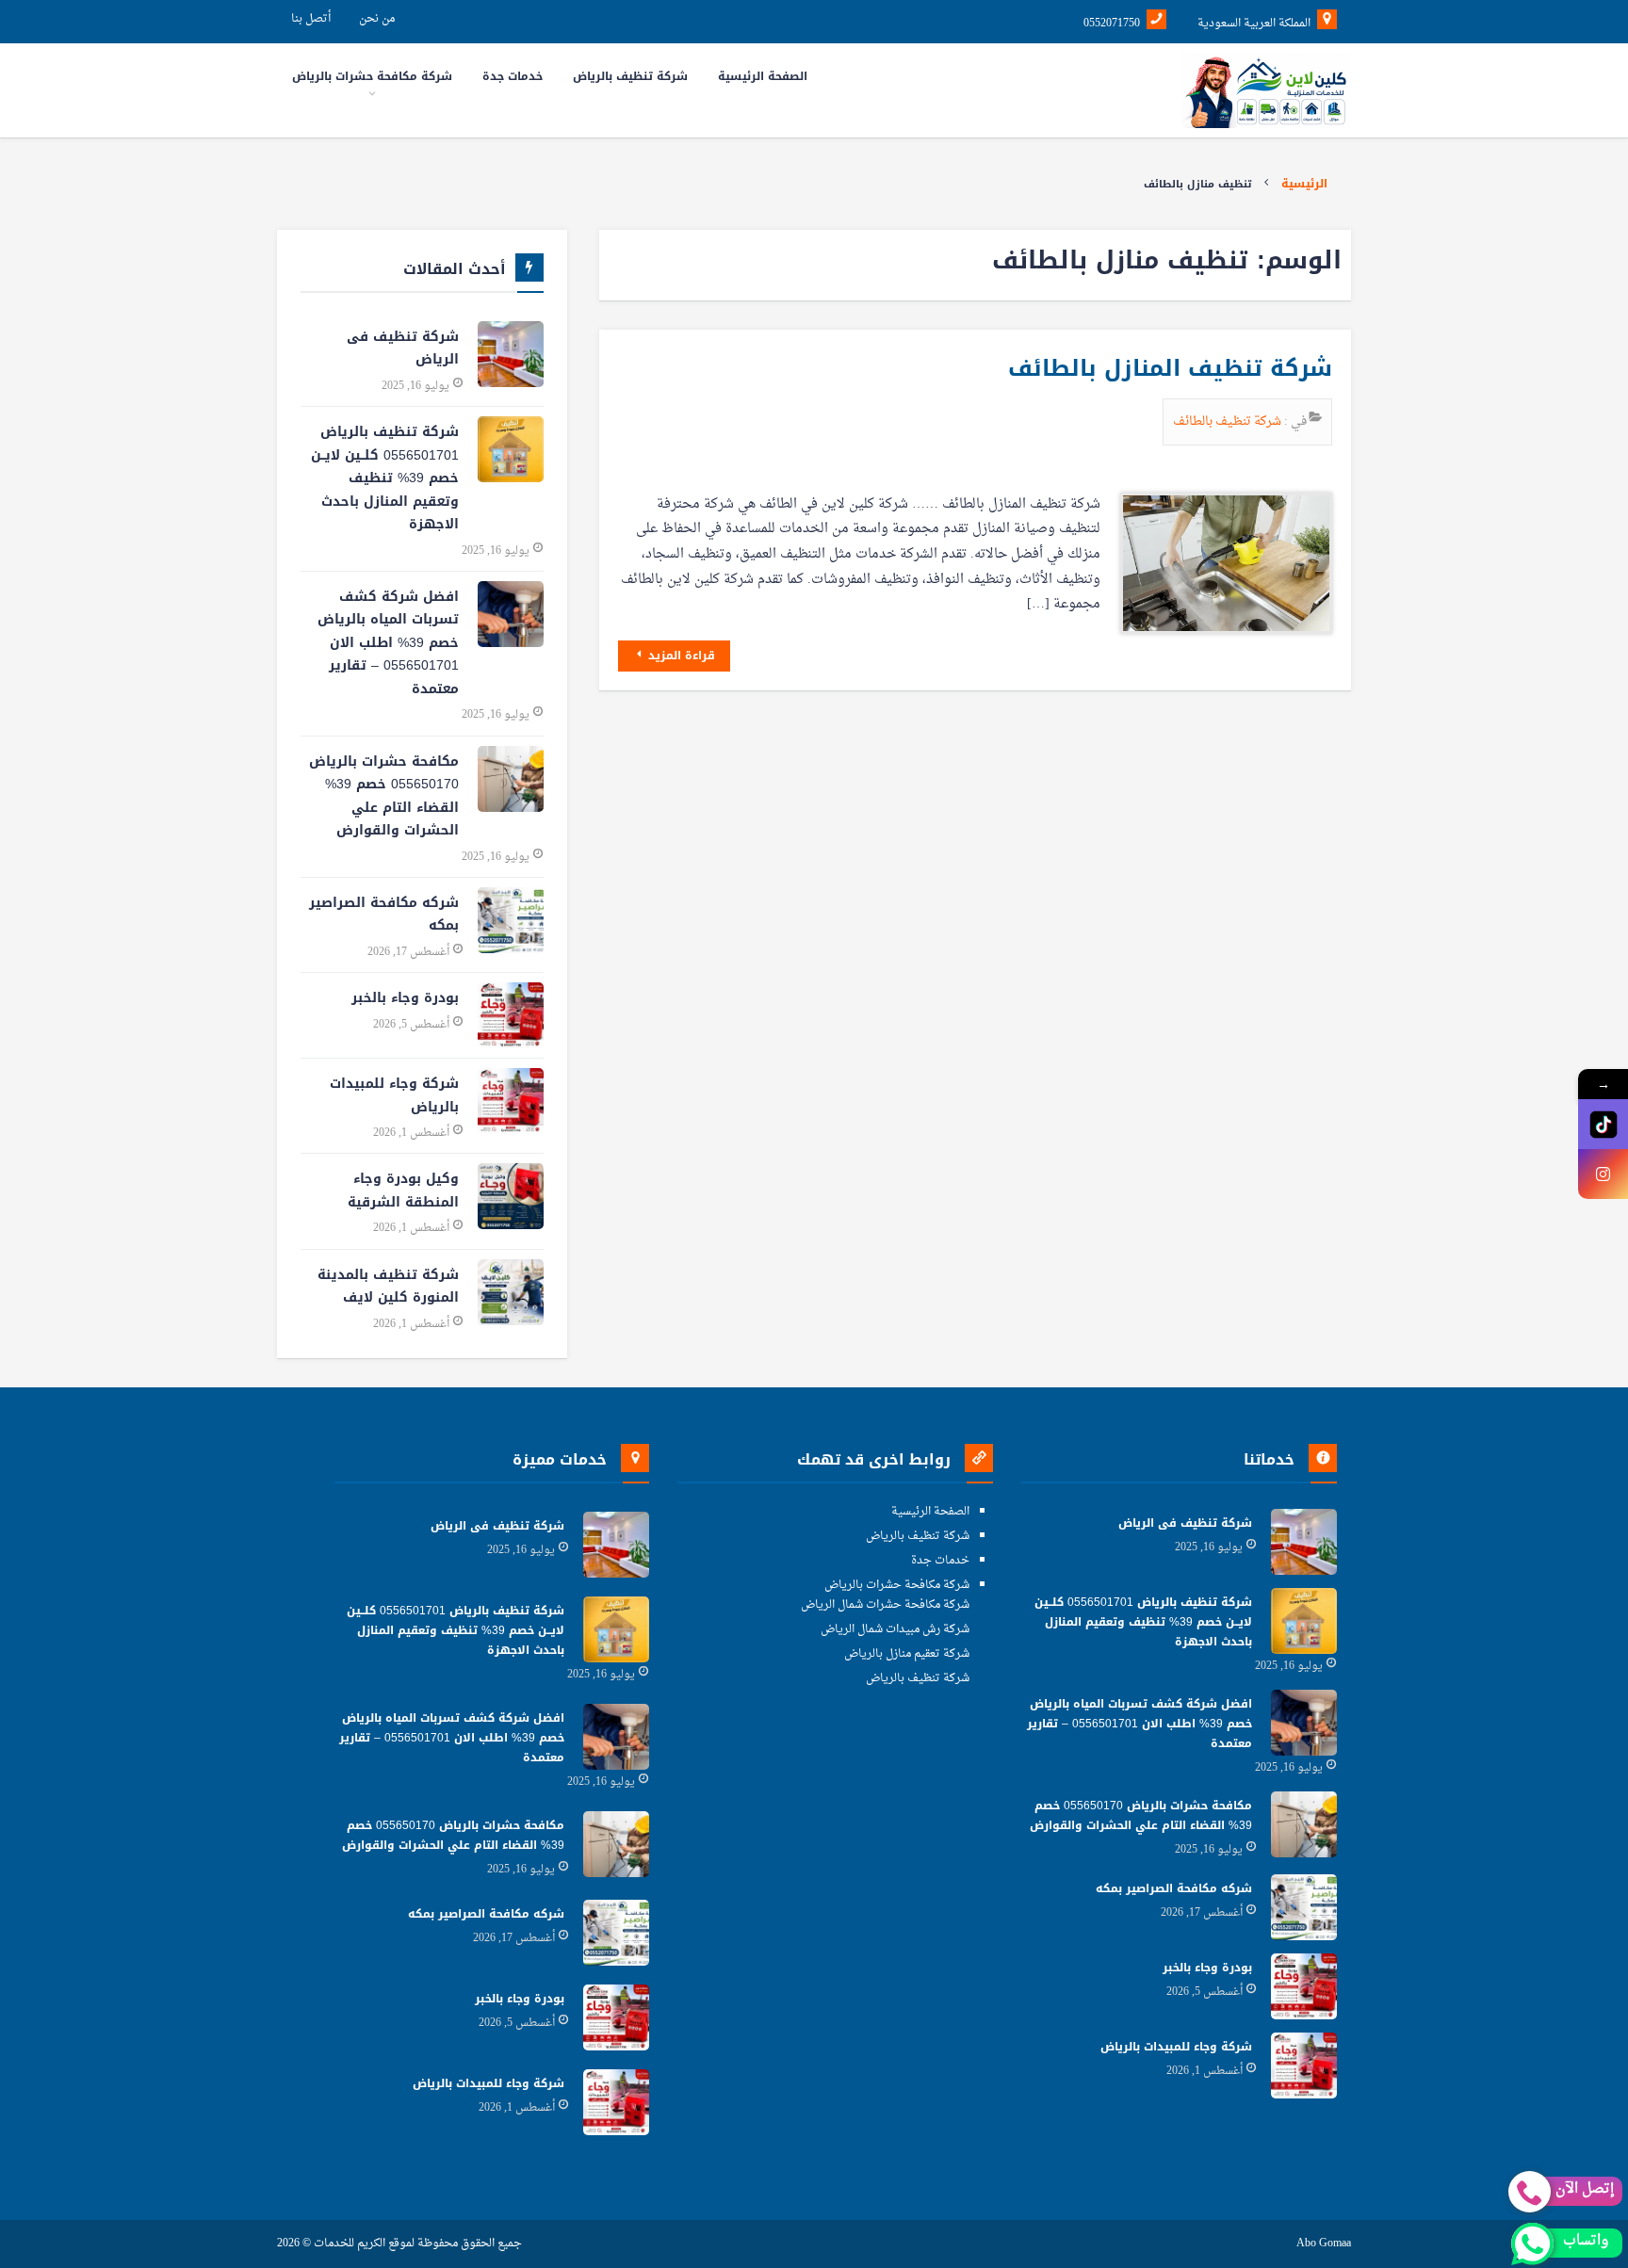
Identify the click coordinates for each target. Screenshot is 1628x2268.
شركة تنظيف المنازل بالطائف (1170, 368)
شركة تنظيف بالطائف (1229, 421)
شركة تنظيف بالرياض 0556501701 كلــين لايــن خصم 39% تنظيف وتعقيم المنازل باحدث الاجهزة (385, 478)
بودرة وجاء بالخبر (405, 998)
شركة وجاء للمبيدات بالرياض (394, 1095)
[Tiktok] (1603, 1124)
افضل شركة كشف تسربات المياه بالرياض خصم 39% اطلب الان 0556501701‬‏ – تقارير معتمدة (388, 643)
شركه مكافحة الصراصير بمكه (384, 915)
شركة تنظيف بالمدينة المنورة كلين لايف (388, 1287)
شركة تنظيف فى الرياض (403, 348)
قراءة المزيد (680, 656)
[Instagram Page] (1603, 1174)
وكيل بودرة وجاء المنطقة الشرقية (403, 1191)
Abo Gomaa (1324, 2244)
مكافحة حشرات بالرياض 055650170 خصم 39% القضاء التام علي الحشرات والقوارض (384, 796)
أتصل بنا (311, 19)
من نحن (377, 19)
